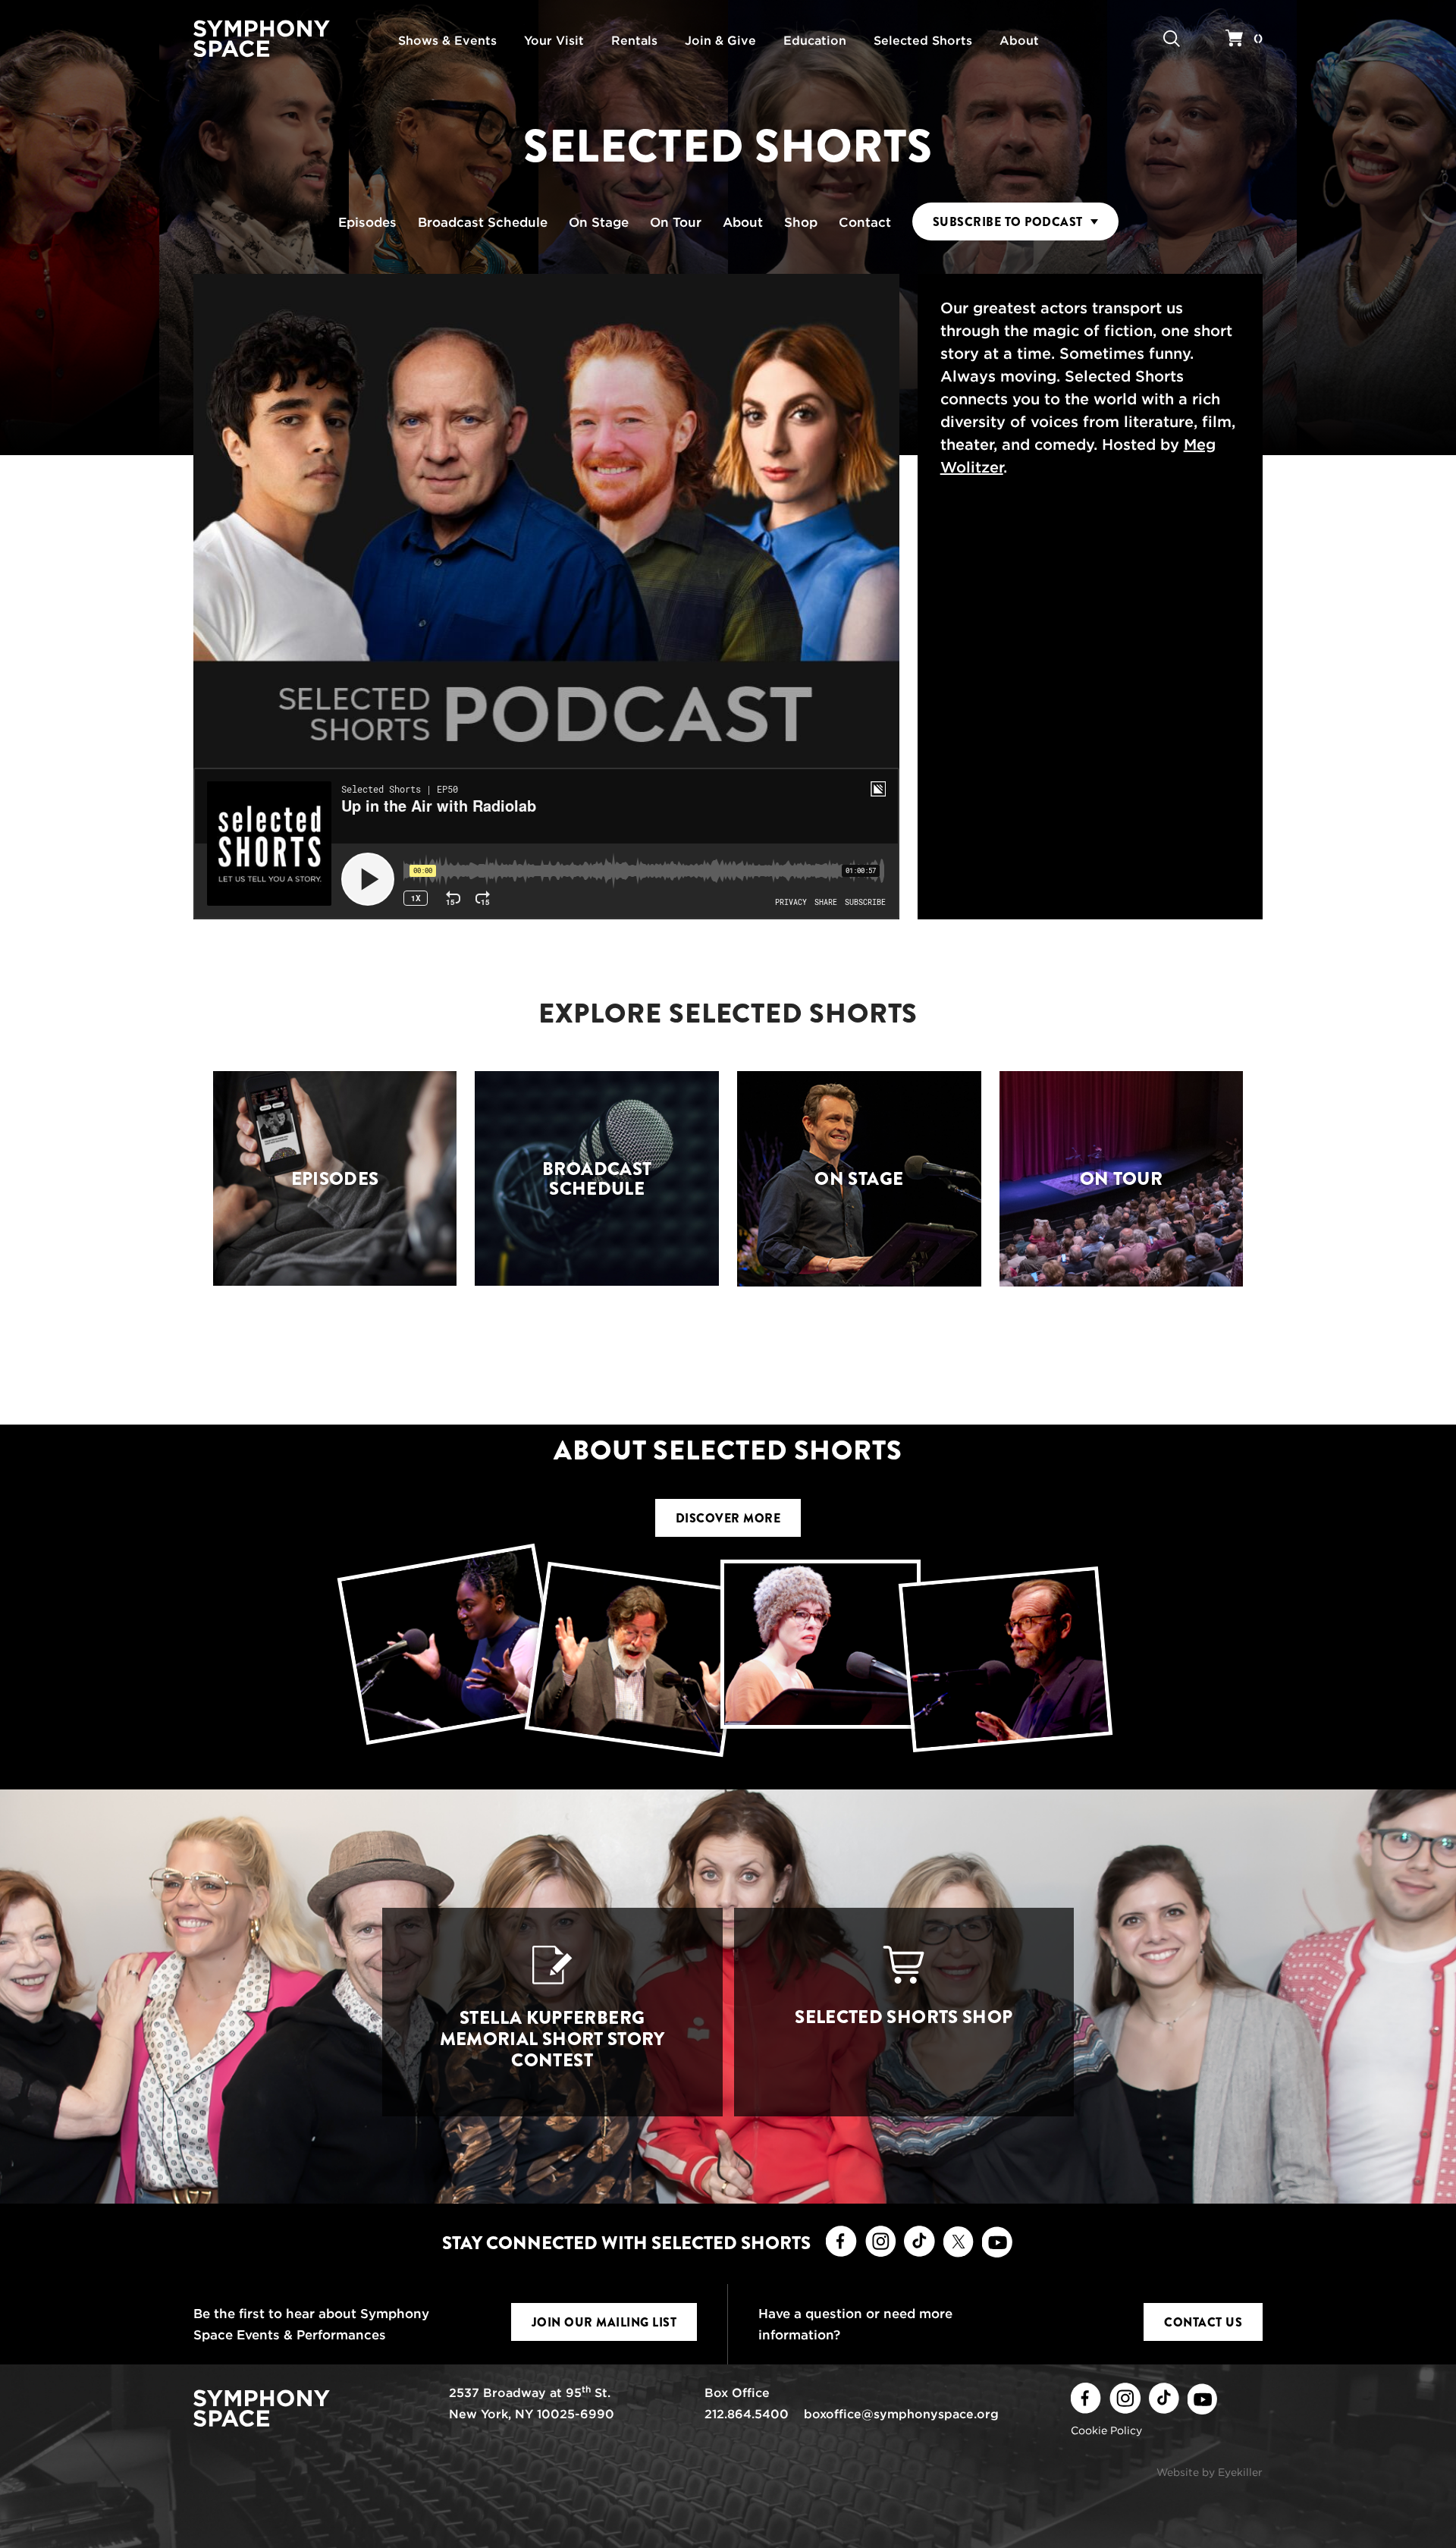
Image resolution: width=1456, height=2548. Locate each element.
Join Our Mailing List (604, 2322)
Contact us (1203, 2322)
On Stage (599, 222)
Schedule (483, 222)
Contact (865, 222)
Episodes (367, 222)
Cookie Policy (1106, 2430)
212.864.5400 (747, 2414)
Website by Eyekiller (1210, 2472)
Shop (801, 222)
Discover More (728, 1518)
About (743, 222)
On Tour (676, 222)
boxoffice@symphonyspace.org (901, 2414)
